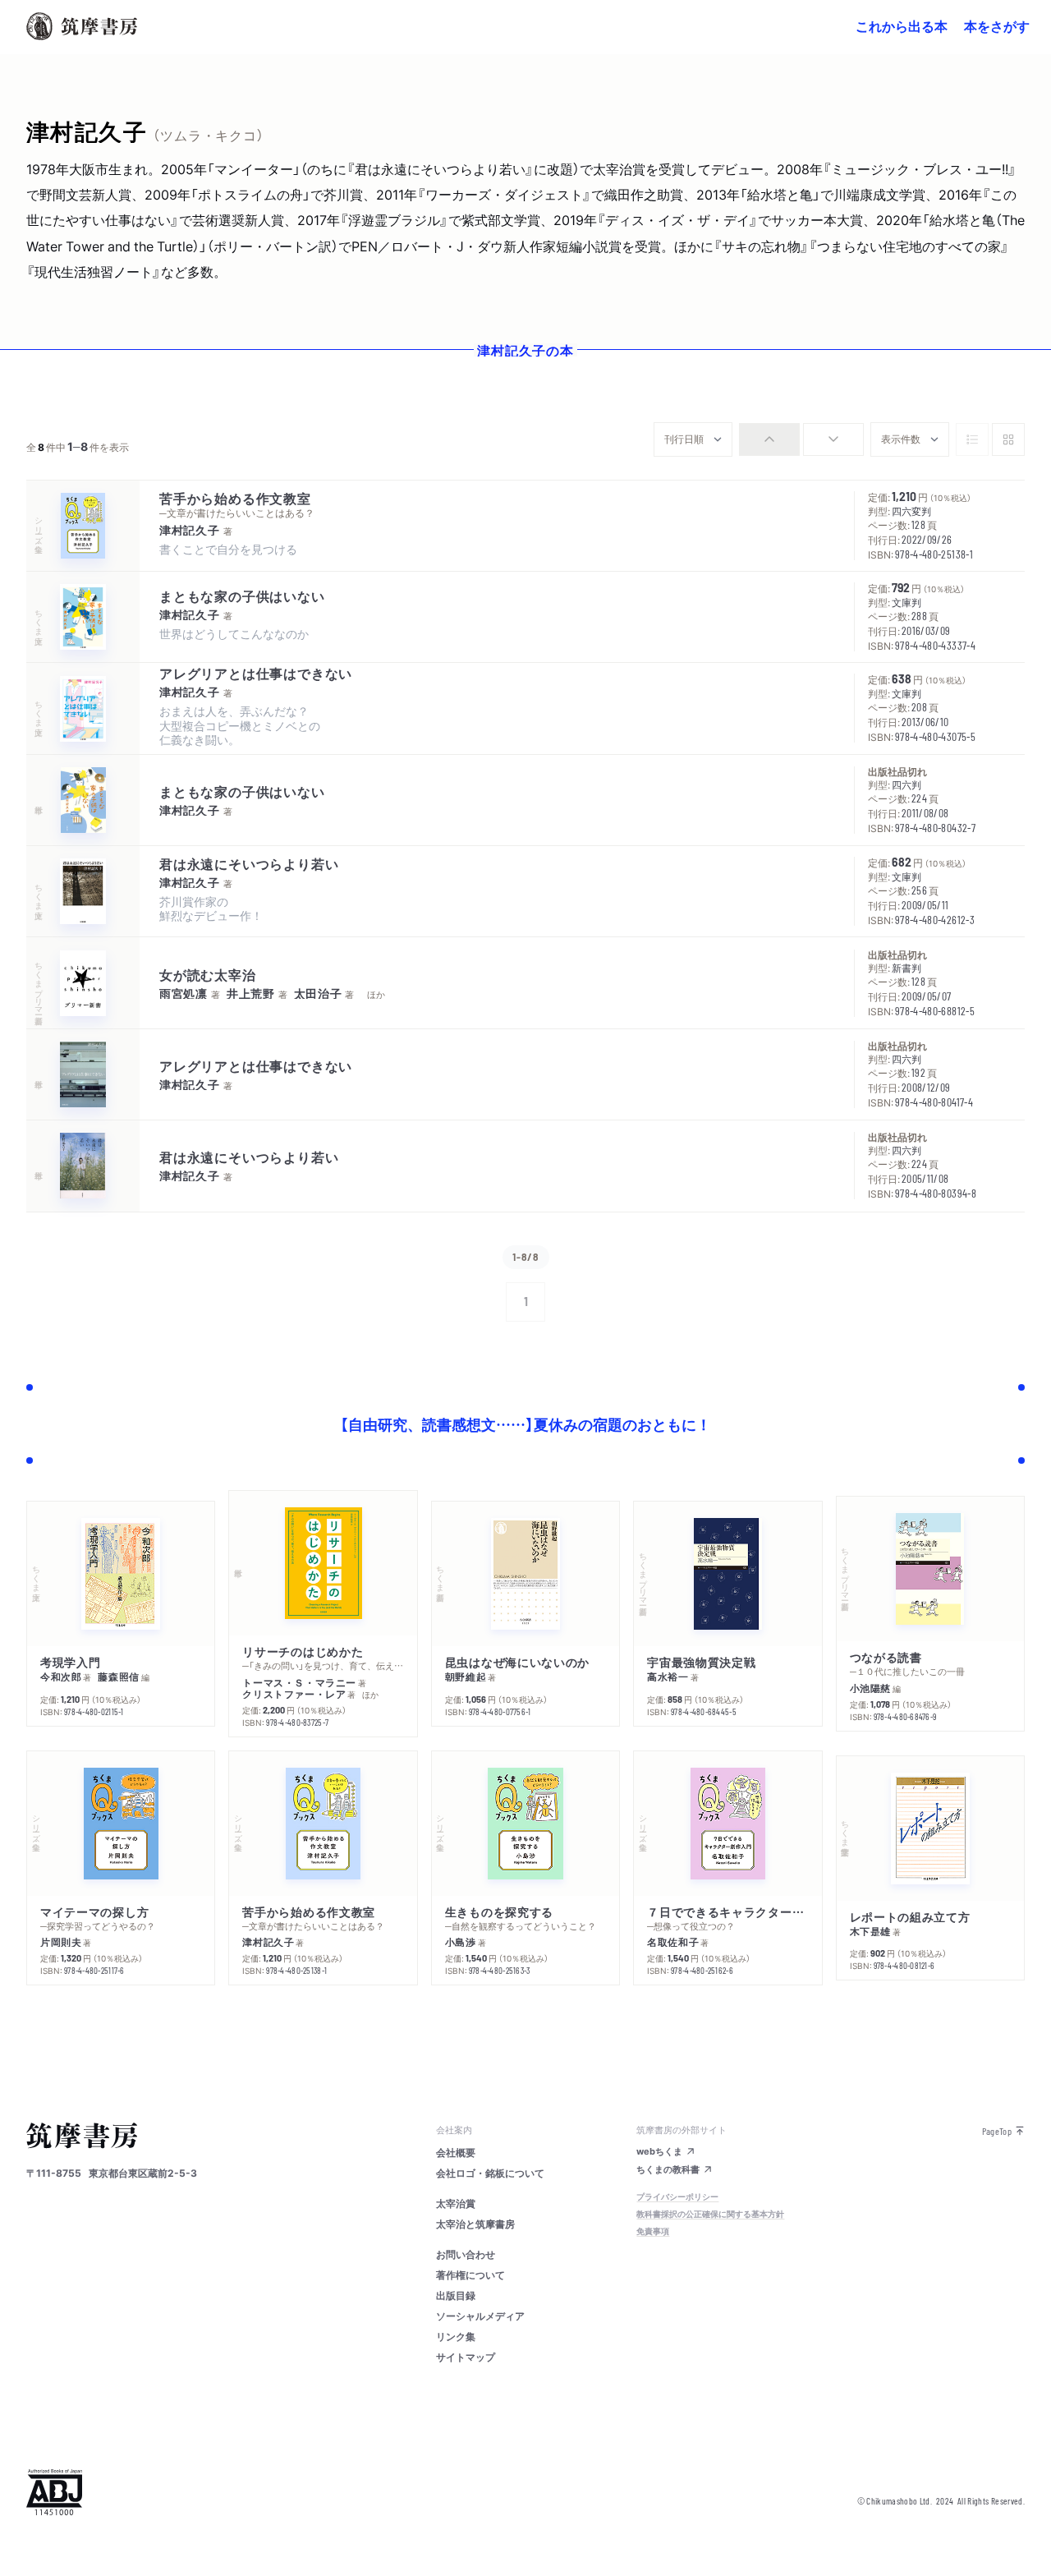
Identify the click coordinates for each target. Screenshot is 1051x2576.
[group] (801, 439)
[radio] (769, 439)
